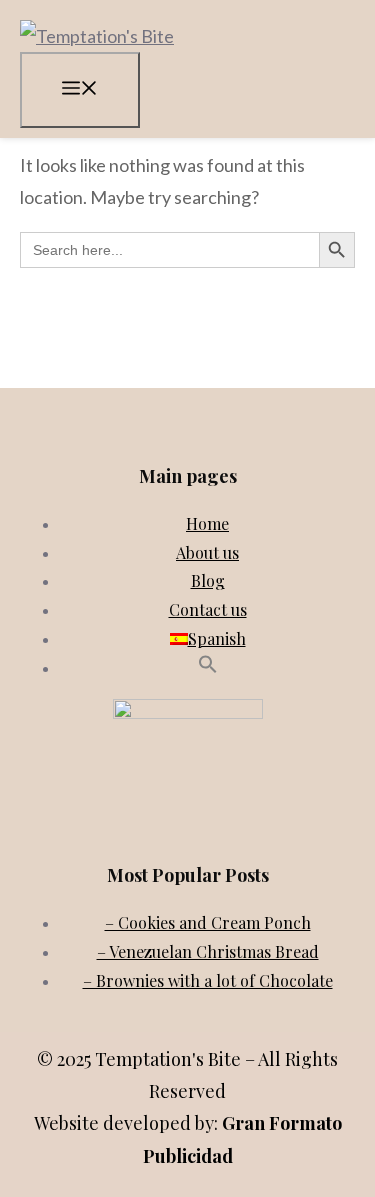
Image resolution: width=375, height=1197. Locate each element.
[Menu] (80, 90)
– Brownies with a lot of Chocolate (208, 980)
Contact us (208, 609)
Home (207, 523)
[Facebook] (184, 823)
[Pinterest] (228, 823)
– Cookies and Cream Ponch (208, 922)
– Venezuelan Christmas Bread (208, 951)
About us (207, 552)
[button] (208, 667)
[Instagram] (140, 823)
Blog (208, 580)
